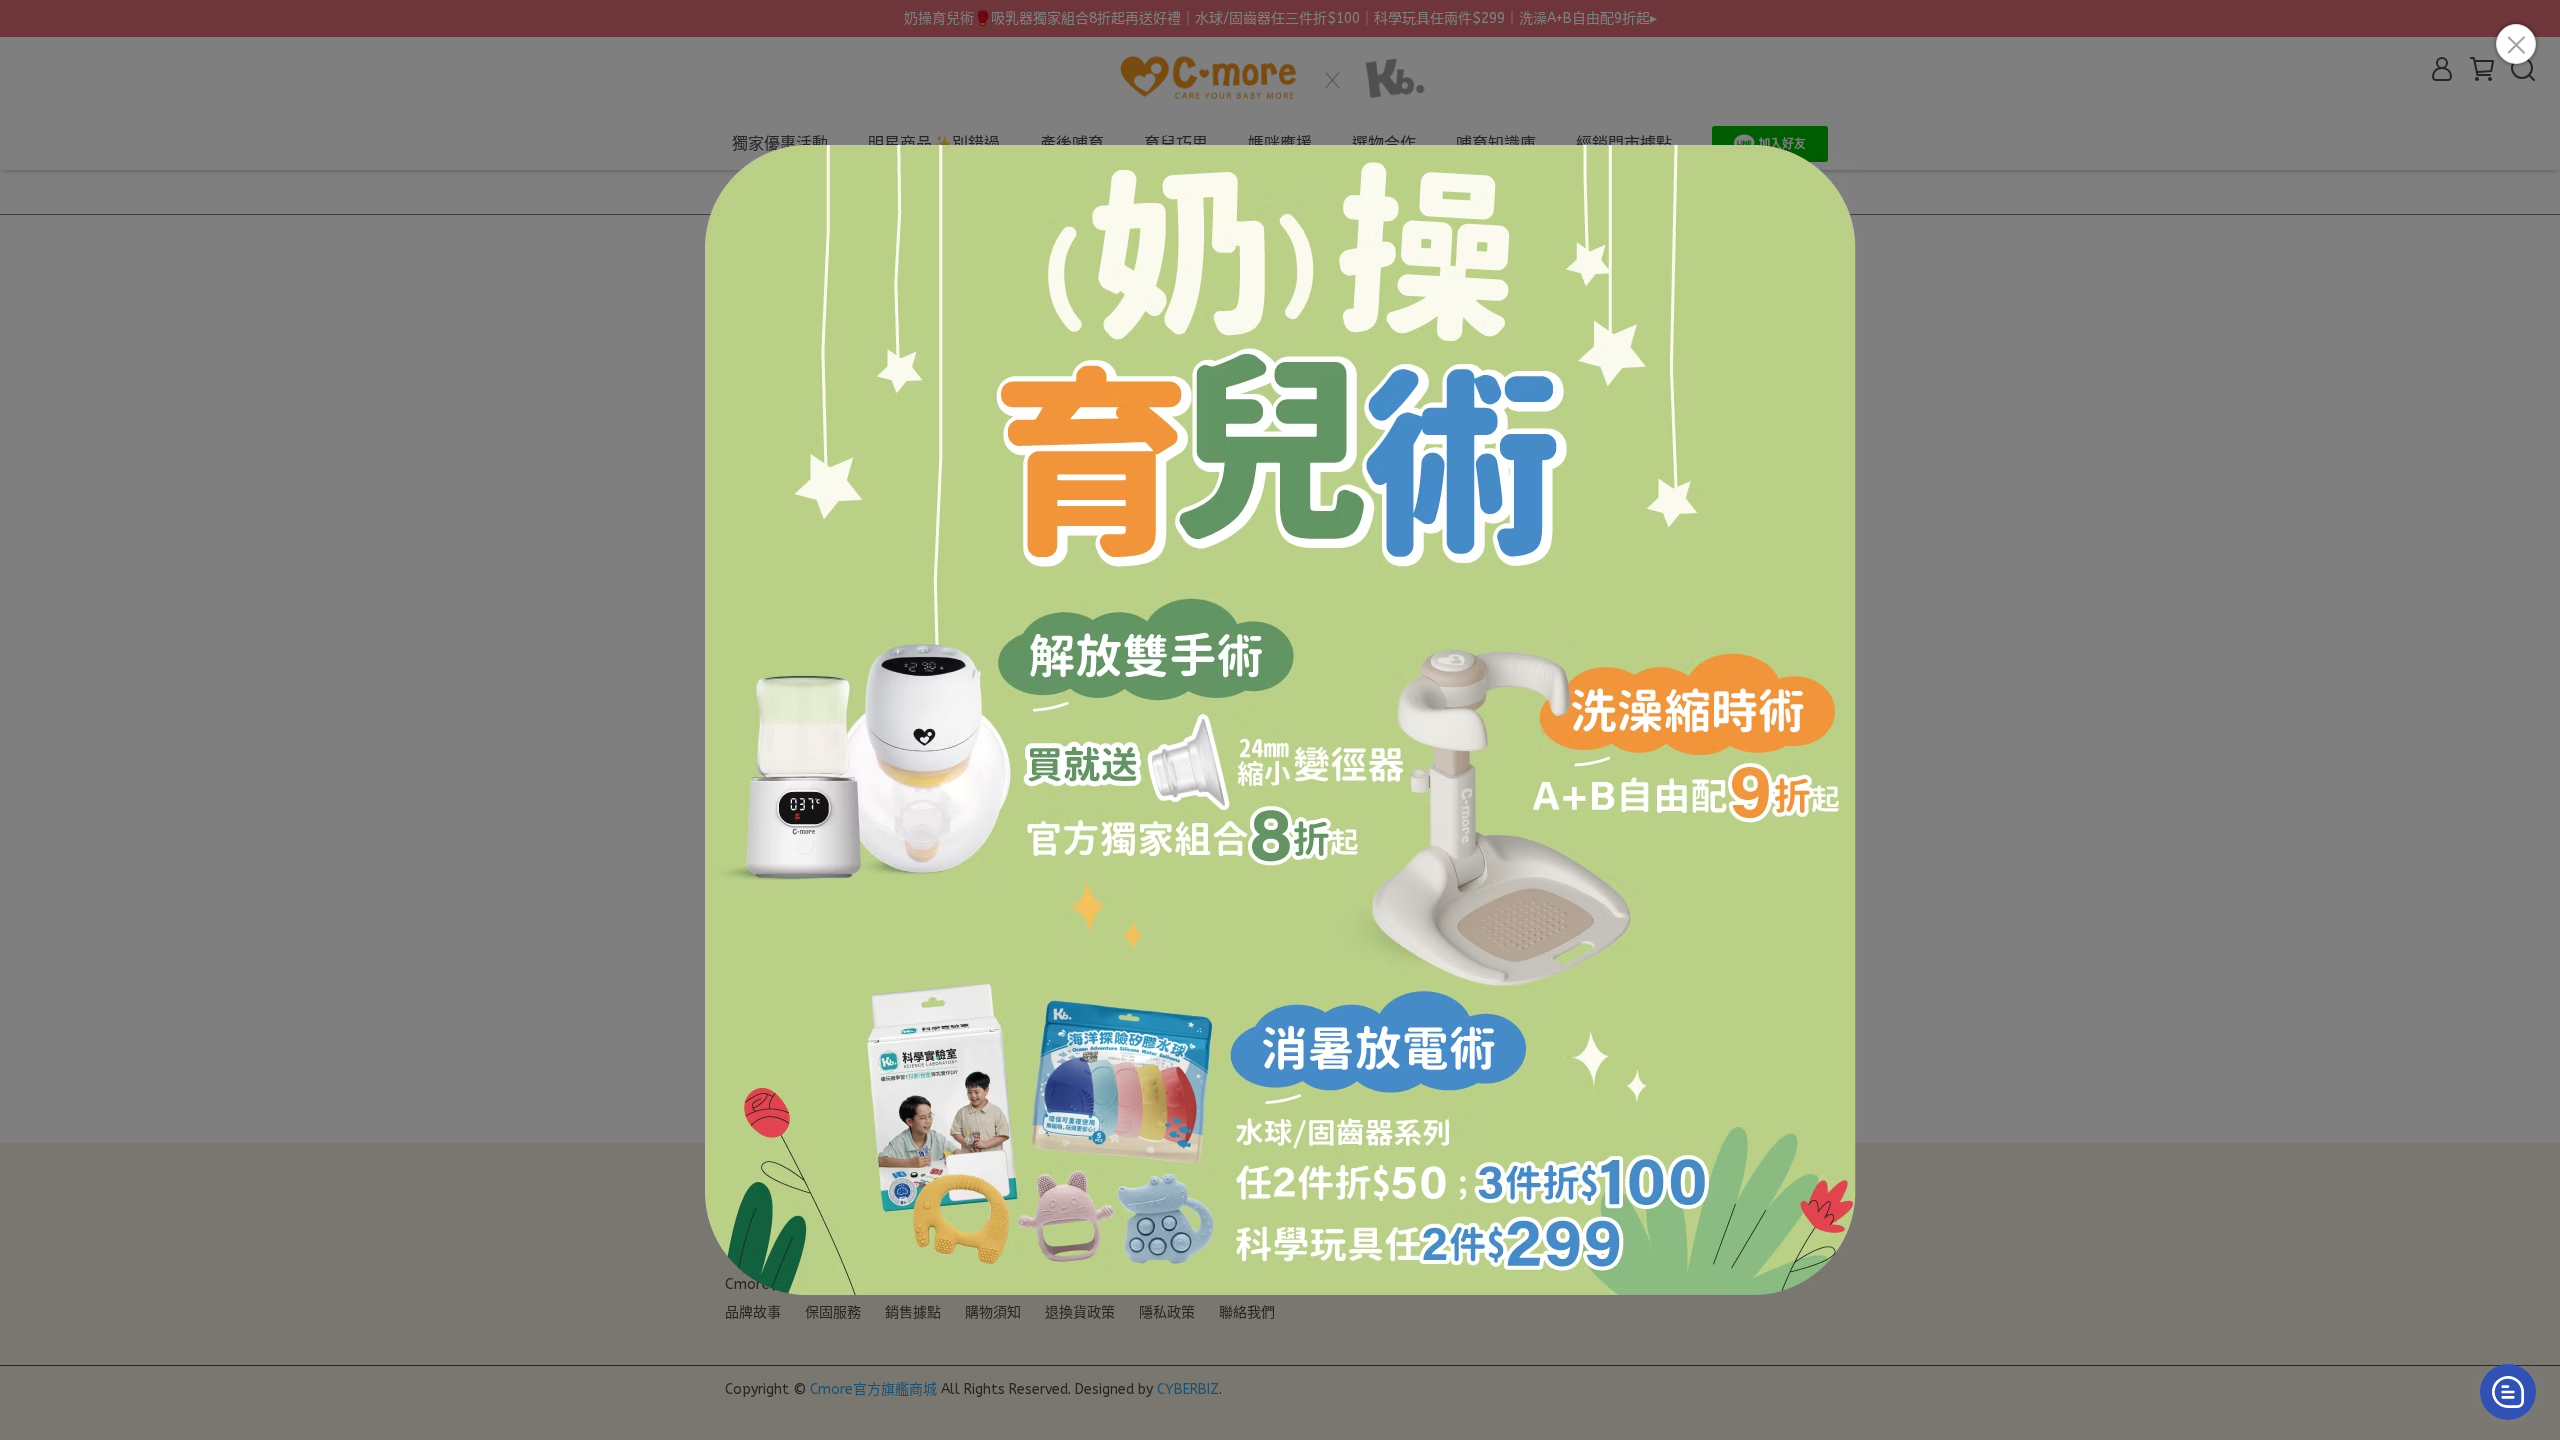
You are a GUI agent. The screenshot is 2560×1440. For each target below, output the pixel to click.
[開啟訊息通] (2508, 1392)
